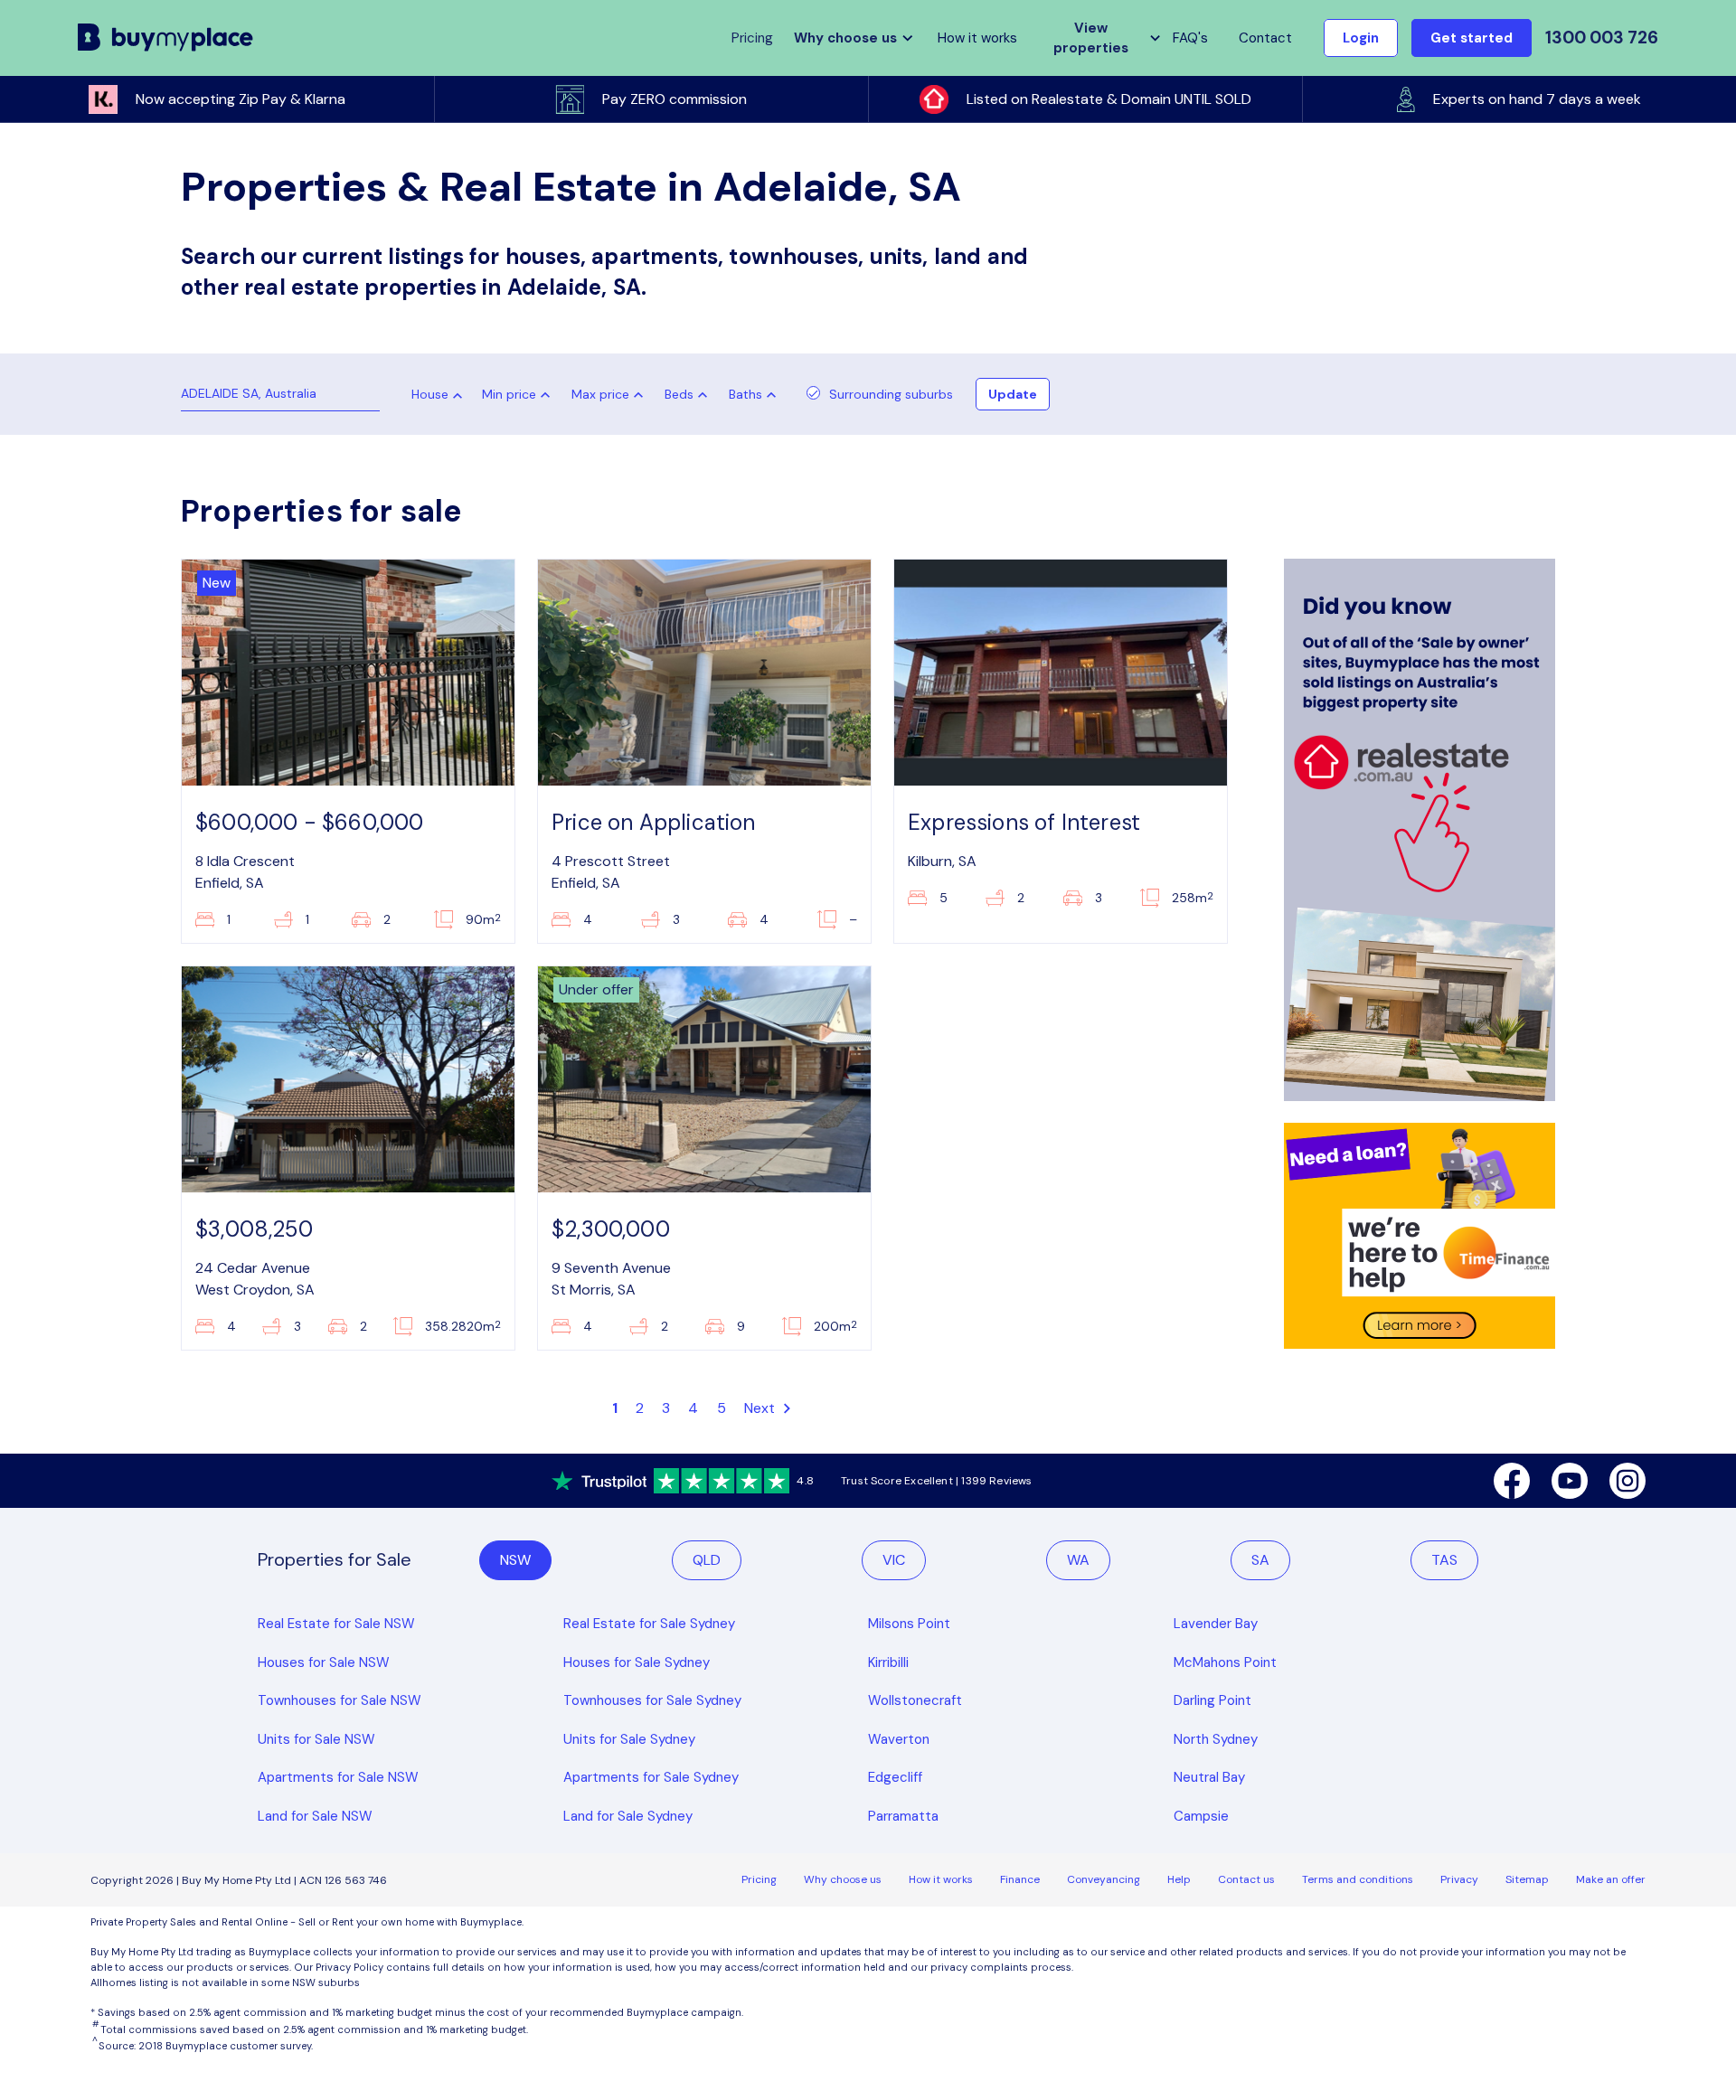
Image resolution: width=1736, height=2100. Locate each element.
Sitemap (1527, 1879)
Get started (1472, 38)
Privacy (1459, 1879)
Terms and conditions (1358, 1879)
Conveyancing (1104, 1879)
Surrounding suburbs (891, 394)
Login (1361, 38)
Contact (1265, 38)
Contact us (1246, 1879)
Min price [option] (509, 394)
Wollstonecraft (915, 1700)
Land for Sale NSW (315, 1816)
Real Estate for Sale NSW (336, 1624)
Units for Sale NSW (316, 1739)
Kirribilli (888, 1662)
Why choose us (843, 1879)
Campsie (1201, 1816)
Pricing (759, 1879)
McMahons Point (1225, 1662)
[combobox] (430, 396)
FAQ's (1190, 38)
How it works (977, 38)
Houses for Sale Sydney (637, 1662)
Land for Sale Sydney (628, 1816)
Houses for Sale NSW (324, 1662)
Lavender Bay (1216, 1624)
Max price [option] (600, 394)
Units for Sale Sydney (629, 1739)
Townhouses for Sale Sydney (652, 1700)
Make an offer (1611, 1879)
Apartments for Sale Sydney (651, 1777)
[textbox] (425, 399)
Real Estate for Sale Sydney (649, 1624)
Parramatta (903, 1816)
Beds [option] (679, 394)
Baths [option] (745, 394)
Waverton (899, 1739)
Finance (1020, 1879)
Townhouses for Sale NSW (340, 1700)
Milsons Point (909, 1624)
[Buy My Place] (166, 38)
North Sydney (1216, 1739)
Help (1179, 1879)
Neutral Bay (1209, 1777)
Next (762, 1408)
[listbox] (520, 394)
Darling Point (1212, 1700)
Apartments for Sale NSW (338, 1777)
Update (1013, 394)
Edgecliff (895, 1777)
